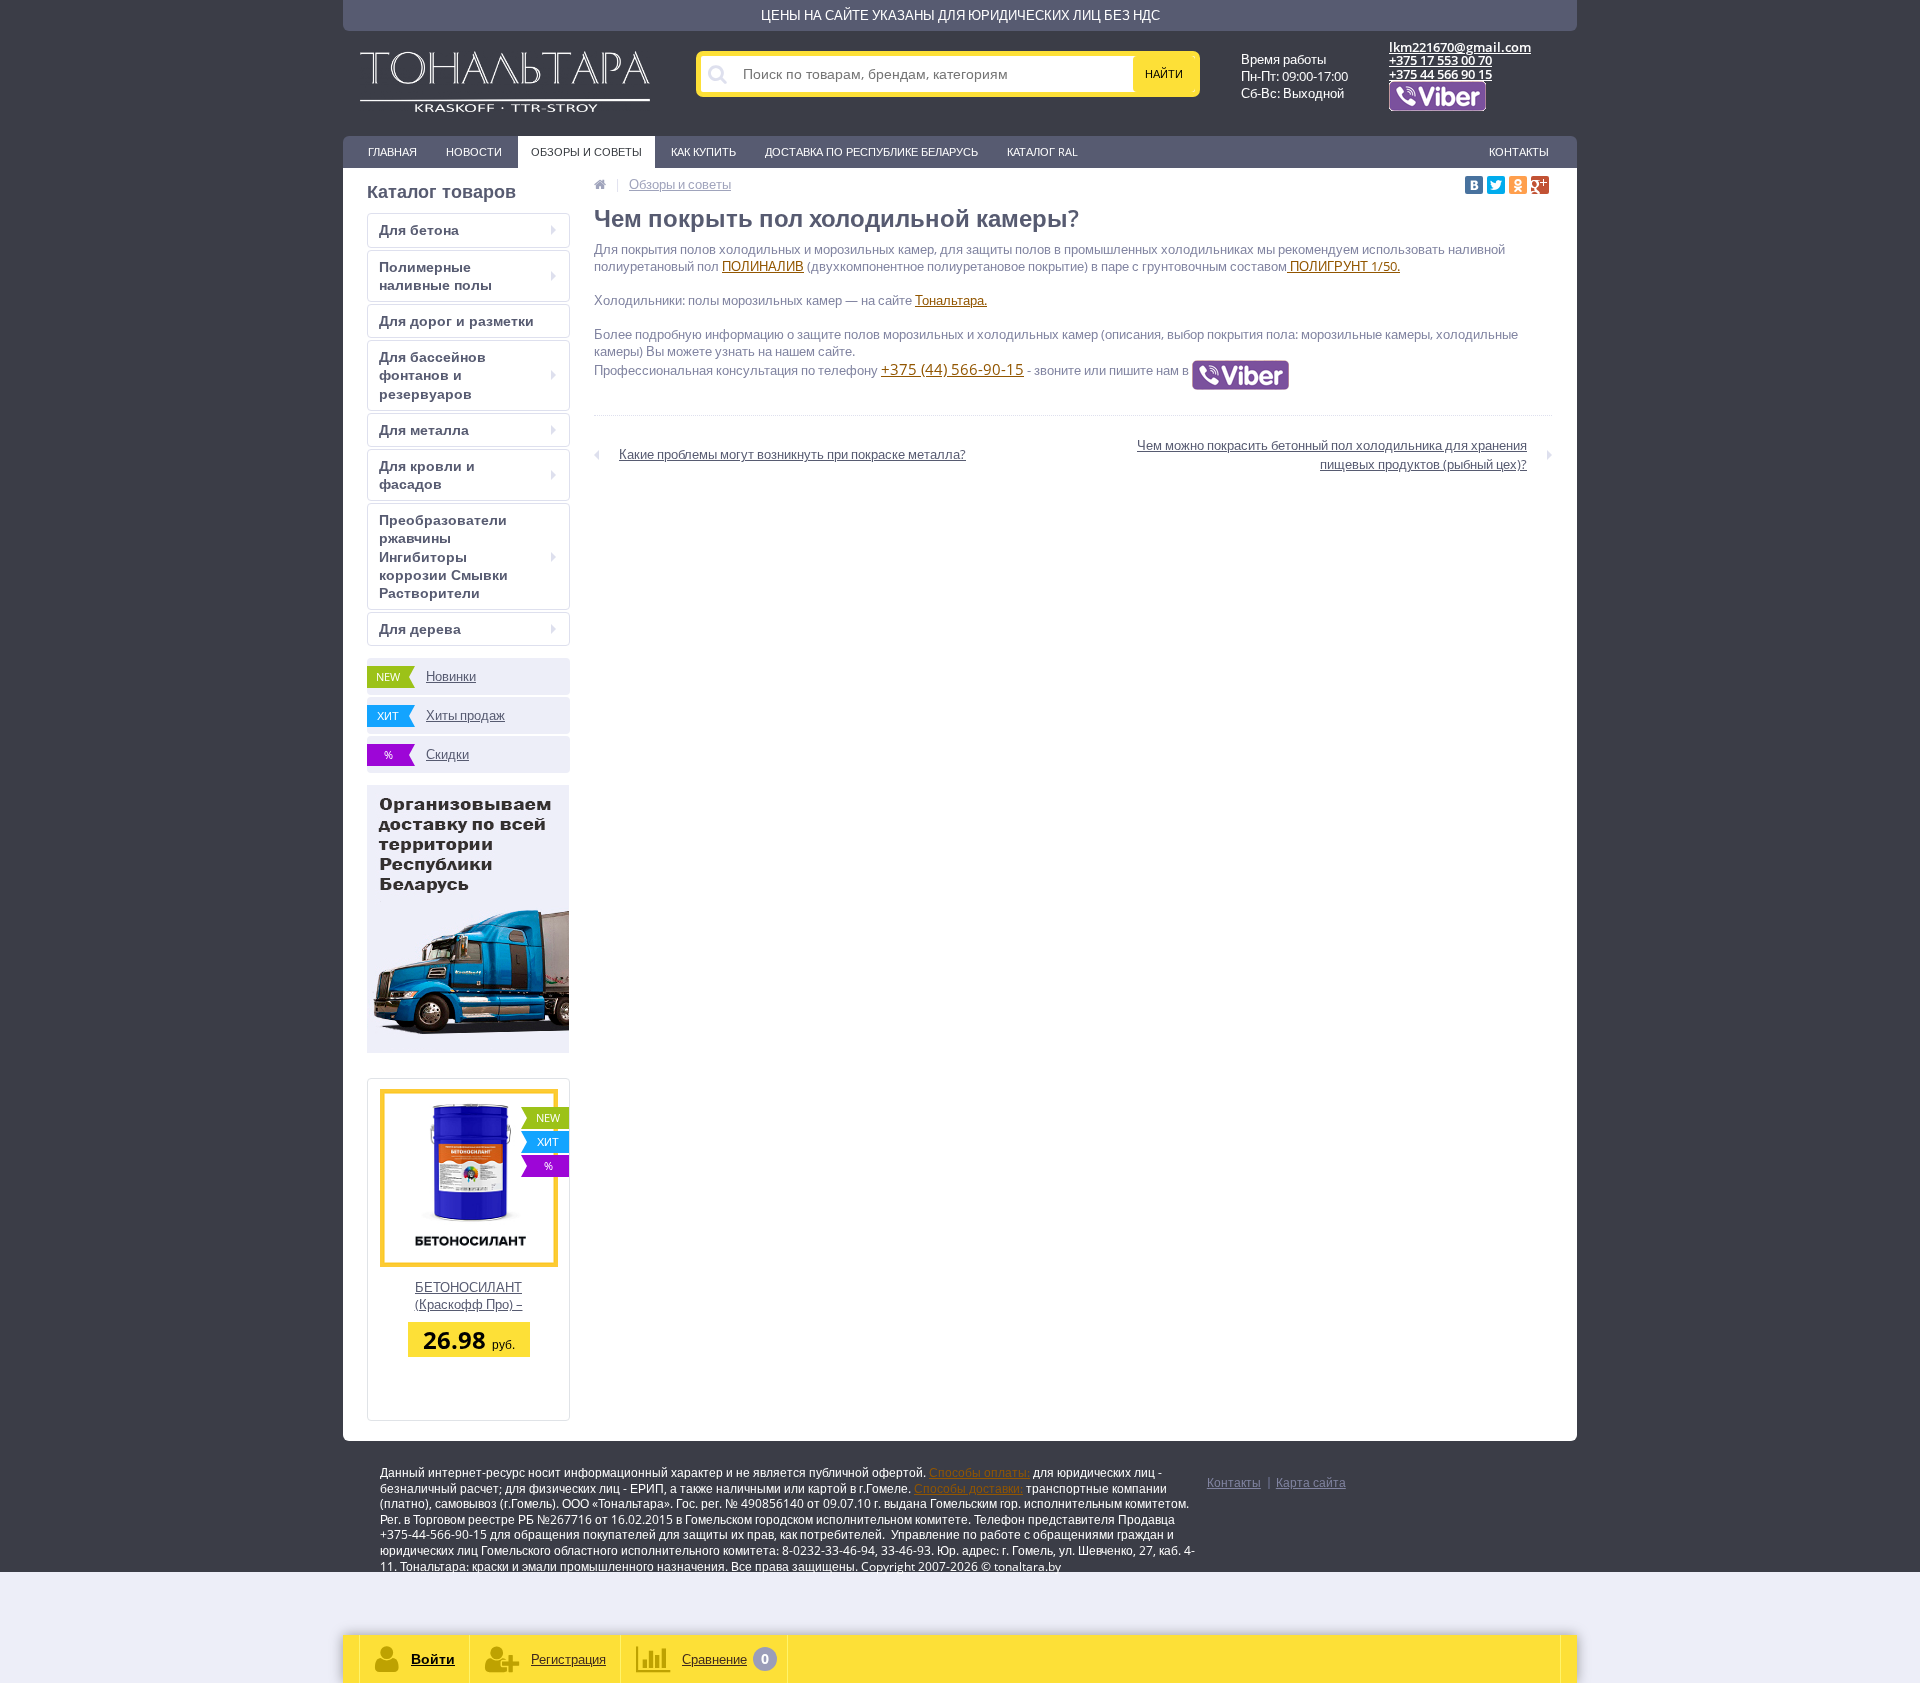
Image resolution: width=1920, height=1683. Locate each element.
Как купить (703, 151)
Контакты (1519, 151)
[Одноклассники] (1518, 185)
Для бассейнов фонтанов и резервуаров (432, 374)
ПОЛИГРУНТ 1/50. (1343, 266)
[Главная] (600, 184)
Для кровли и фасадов (427, 474)
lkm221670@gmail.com (1460, 47)
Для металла (424, 429)
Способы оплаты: (979, 1472)
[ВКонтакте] (1474, 185)
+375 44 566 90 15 (1440, 74)
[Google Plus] (1540, 185)
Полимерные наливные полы (435, 275)
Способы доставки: (968, 1488)
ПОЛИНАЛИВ (763, 266)
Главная (392, 151)
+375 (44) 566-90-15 (952, 369)
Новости (474, 151)
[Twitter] (1496, 185)
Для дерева (420, 628)
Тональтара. (951, 300)
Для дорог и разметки (456, 320)
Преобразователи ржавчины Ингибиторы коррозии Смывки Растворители (443, 556)
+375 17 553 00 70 (1440, 60)
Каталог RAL (1042, 151)
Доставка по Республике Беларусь (871, 151)
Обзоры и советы (586, 151)
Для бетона (419, 229)
